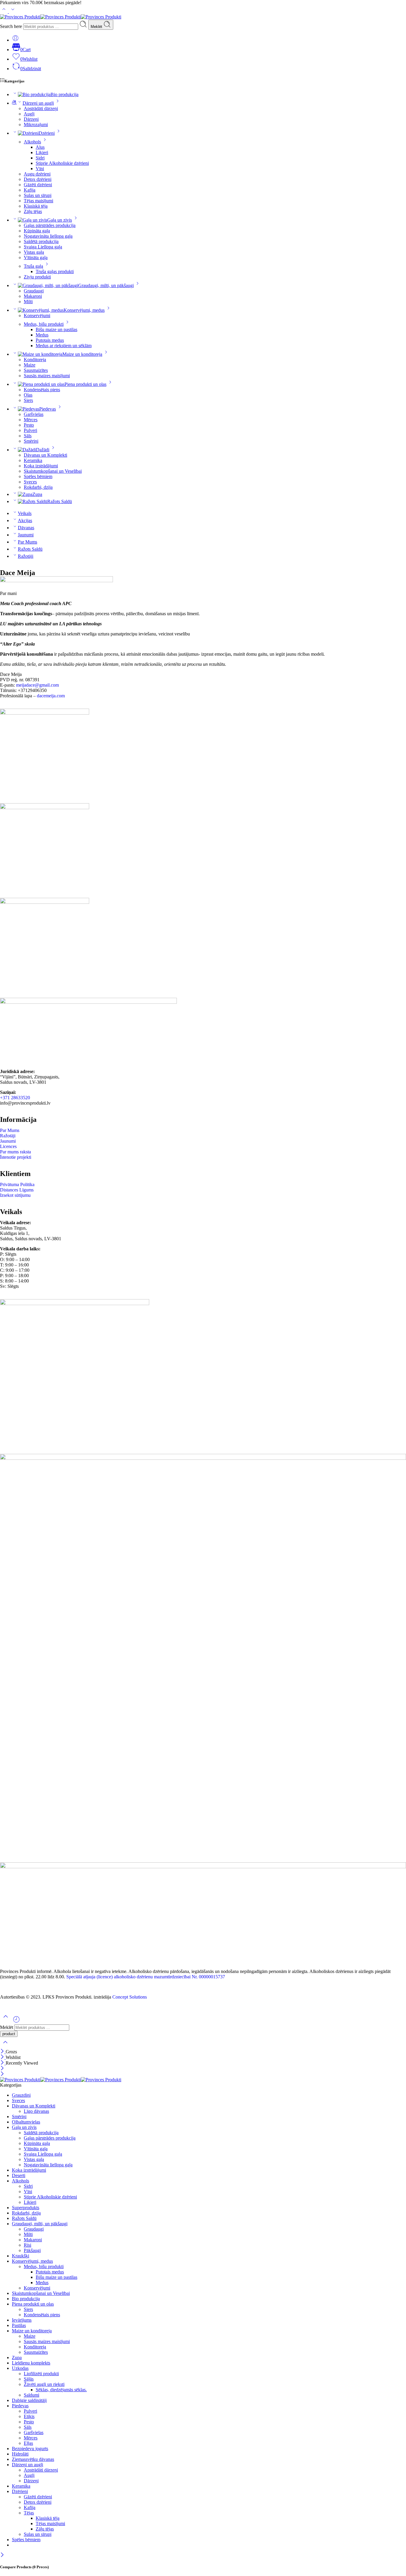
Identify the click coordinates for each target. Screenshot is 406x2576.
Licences (8, 1146)
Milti (28, 302)
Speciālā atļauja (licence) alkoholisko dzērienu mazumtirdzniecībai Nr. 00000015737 (146, 1977)
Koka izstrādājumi (41, 466)
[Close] (3, 2052)
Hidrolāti (20, 2454)
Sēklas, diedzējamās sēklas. (61, 2390)
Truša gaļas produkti (55, 271)
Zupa (37, 494)
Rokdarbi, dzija (38, 487)
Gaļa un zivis (60, 220)
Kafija (30, 190)
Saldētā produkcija (41, 241)
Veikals (25, 513)
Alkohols (32, 142)
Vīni (40, 169)
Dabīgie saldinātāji (29, 2400)
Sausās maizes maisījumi (47, 376)
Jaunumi (26, 535)
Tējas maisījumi (38, 201)
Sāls (28, 436)
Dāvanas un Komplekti (45, 455)
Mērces (31, 420)
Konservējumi (37, 315)
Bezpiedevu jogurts (30, 2449)
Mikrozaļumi (36, 125)
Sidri (40, 158)
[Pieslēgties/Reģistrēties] (15, 40)
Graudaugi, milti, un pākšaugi (106, 285)
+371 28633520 (15, 1098)
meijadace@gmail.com (37, 685)
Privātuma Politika (17, 1184)
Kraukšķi (21, 2256)
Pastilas (19, 2325)
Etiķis (29, 2416)
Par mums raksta (15, 1152)
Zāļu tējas (33, 211)
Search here (12, 26)
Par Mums (27, 542)
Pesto (29, 425)
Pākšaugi (32, 2250)
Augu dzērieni (37, 174)
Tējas (29, 2513)
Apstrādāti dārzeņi (41, 108)
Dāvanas (26, 528)
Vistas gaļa (34, 252)
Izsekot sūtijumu (15, 1195)
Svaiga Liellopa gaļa (43, 247)
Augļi (29, 114)
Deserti (19, 2175)
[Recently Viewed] (16, 2022)
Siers (28, 400)
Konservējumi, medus (84, 310)
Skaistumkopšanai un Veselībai (53, 471)
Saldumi (32, 2395)
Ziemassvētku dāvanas (33, 2459)
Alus (40, 147)
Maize (30, 365)
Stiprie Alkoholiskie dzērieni (62, 163)
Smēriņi (31, 441)
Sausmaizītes (36, 370)
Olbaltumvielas (26, 2122)
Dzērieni (47, 133)
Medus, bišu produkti (44, 324)
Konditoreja (35, 360)
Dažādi (43, 450)
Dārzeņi (31, 119)
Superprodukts (26, 2208)
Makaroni (33, 296)
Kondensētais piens (42, 390)
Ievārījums (22, 2320)
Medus (42, 335)
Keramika (33, 460)
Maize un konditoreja (82, 354)
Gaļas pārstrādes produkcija (50, 225)
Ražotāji (26, 556)
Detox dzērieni (38, 179)
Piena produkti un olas (85, 384)
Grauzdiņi (21, 2095)
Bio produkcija (64, 94)
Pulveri (30, 430)
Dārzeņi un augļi (38, 103)
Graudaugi (34, 291)
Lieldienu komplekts (31, 2363)
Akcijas (25, 520)
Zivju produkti (37, 277)
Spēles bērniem (38, 476)
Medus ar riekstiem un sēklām (64, 346)
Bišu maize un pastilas (56, 329)
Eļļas (28, 2443)
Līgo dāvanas (36, 2111)
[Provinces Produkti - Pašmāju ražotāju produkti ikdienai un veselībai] (61, 17)
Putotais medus (50, 340)
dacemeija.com (51, 696)
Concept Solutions (130, 1997)
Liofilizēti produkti (41, 2374)
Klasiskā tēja (36, 206)
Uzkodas (20, 2368)
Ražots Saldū (60, 501)
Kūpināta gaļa (37, 231)
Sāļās (29, 2379)
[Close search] (5, 2046)
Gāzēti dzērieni (38, 185)
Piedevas (48, 409)
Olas (28, 395)
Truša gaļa (33, 266)
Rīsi (27, 2245)
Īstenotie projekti (16, 1157)
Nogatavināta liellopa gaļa (48, 236)
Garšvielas (34, 414)
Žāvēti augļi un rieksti (44, 2384)
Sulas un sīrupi (38, 195)
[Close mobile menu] (2, 2074)
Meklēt (97, 27)
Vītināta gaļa (36, 257)
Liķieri (42, 152)
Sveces (30, 482)
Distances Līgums (17, 1190)
